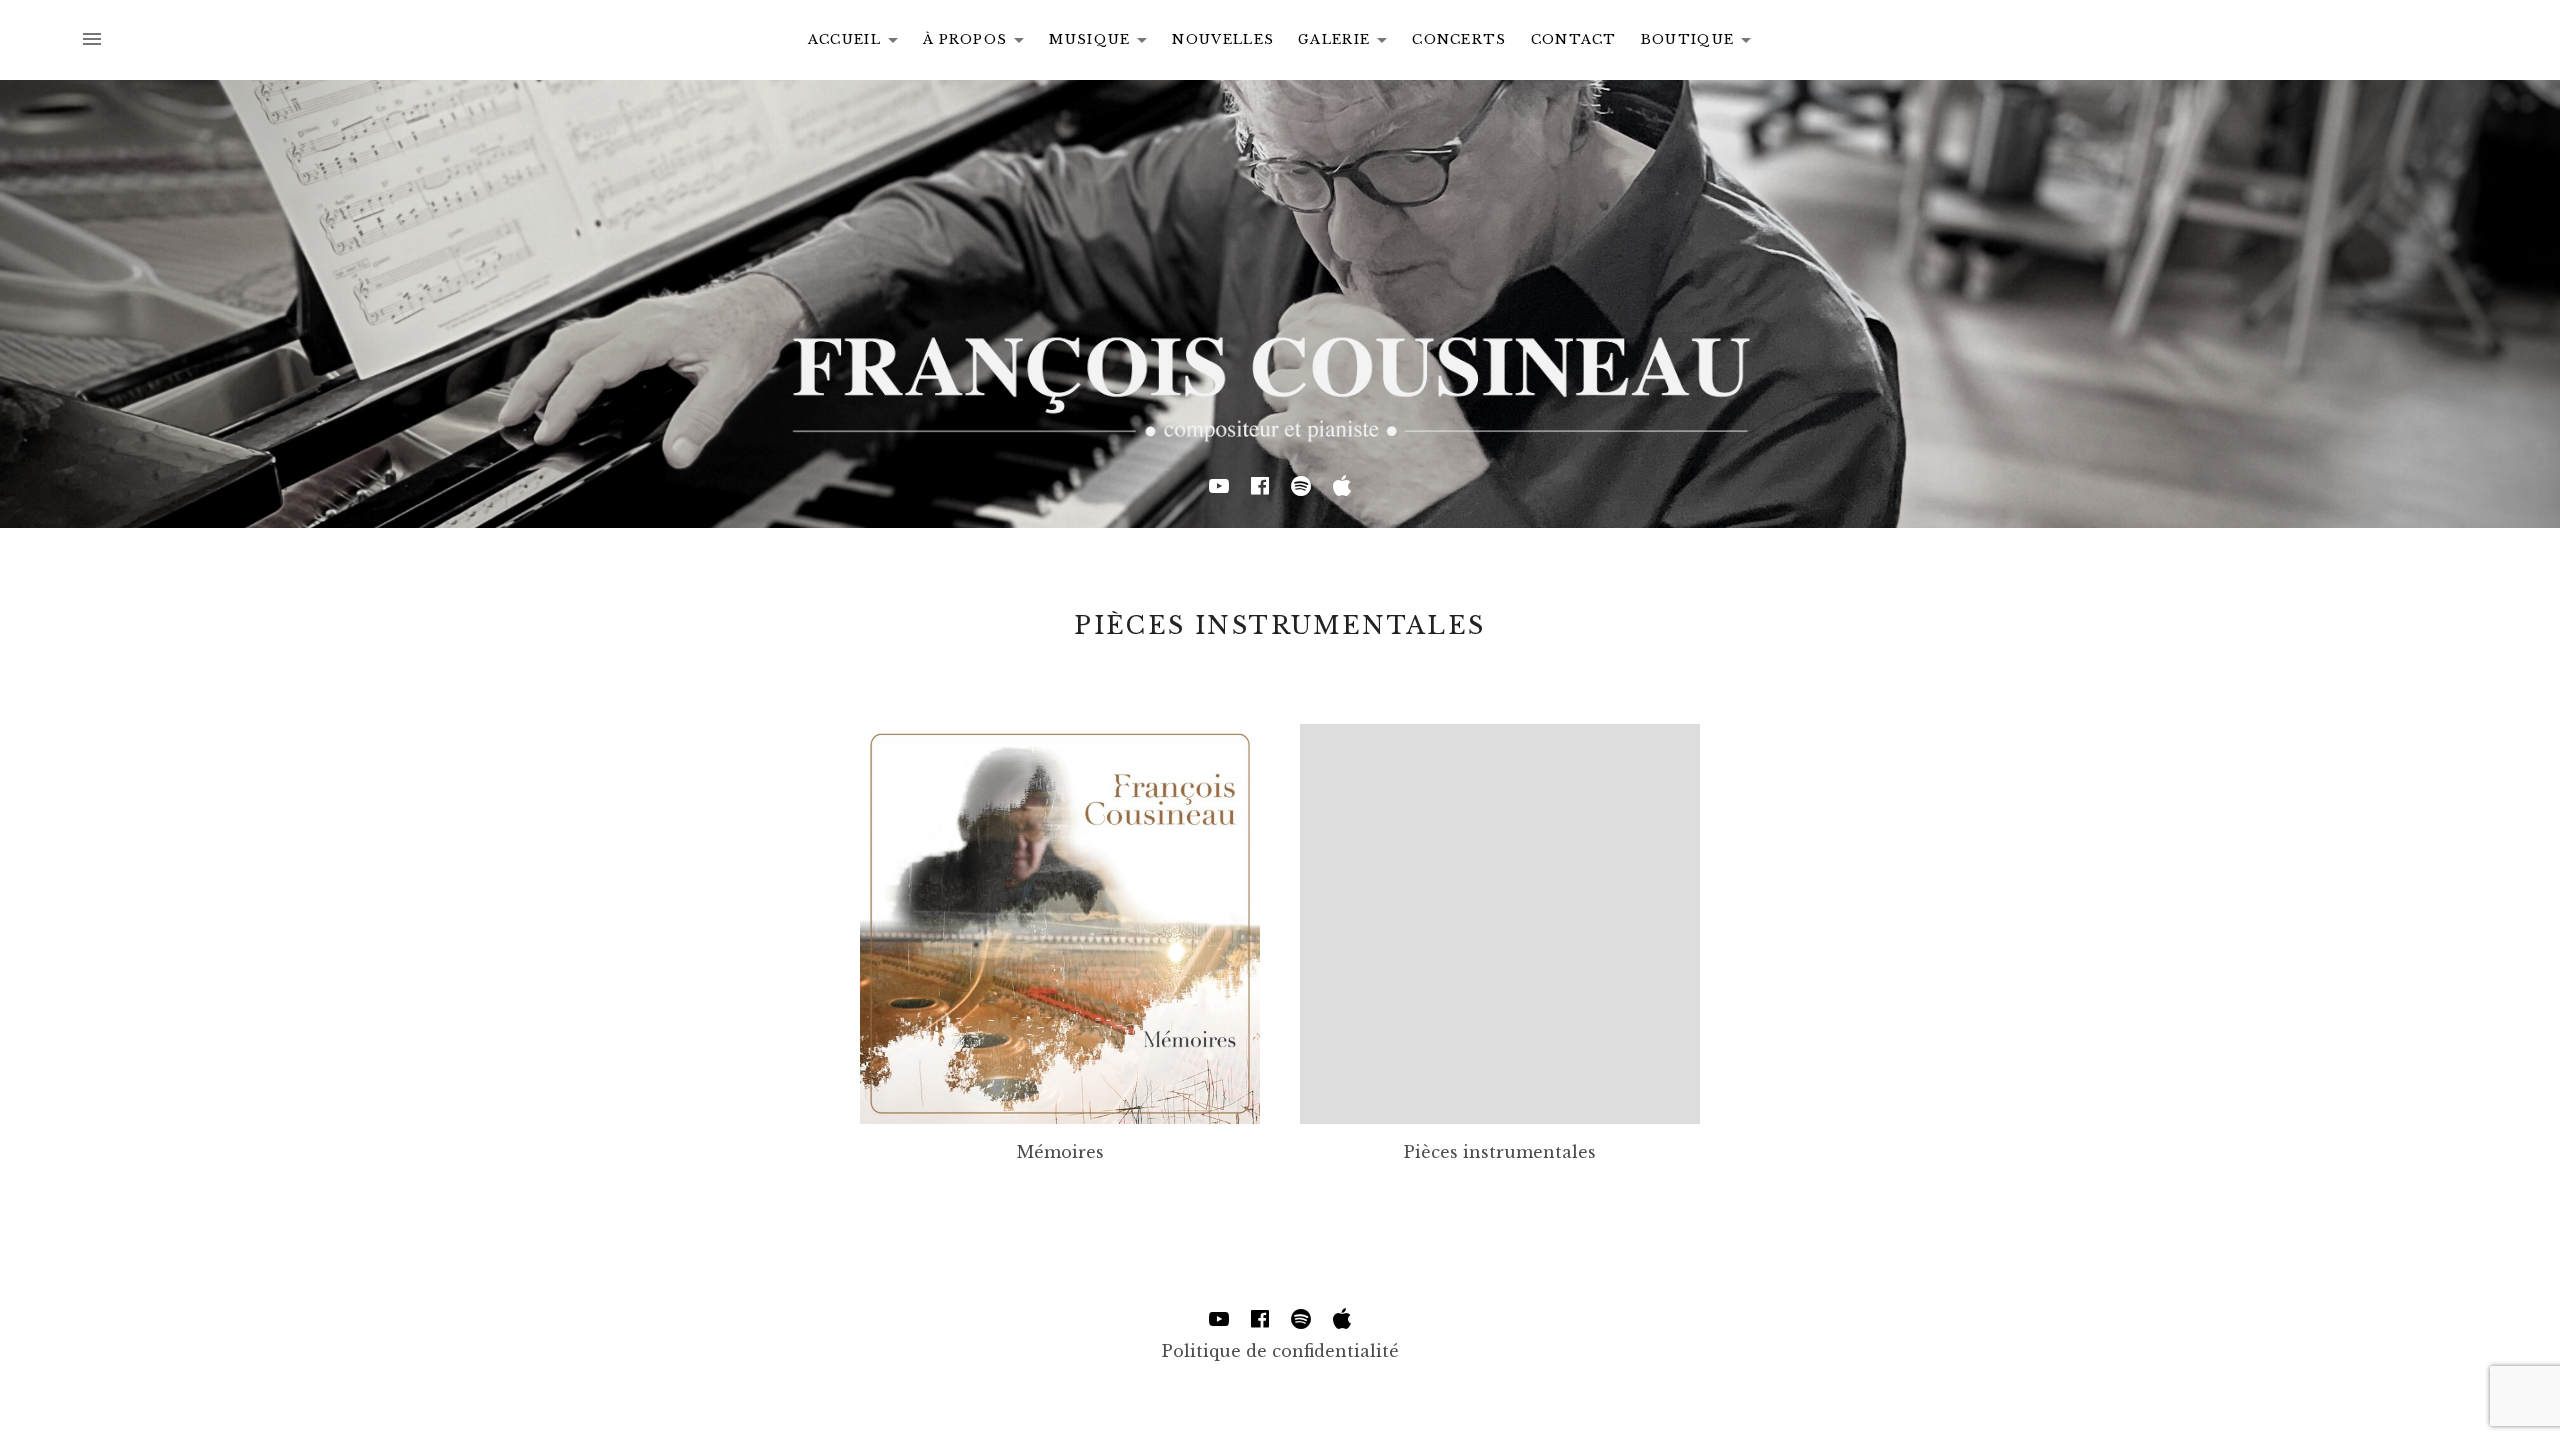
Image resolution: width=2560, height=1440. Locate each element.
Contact (1574, 39)
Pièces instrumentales (1500, 1152)
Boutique (1701, 43)
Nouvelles (1223, 39)
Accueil (858, 43)
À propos (979, 43)
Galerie (1348, 43)
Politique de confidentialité (1280, 1351)
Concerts (1459, 39)
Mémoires (1060, 1152)
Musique (1103, 43)
